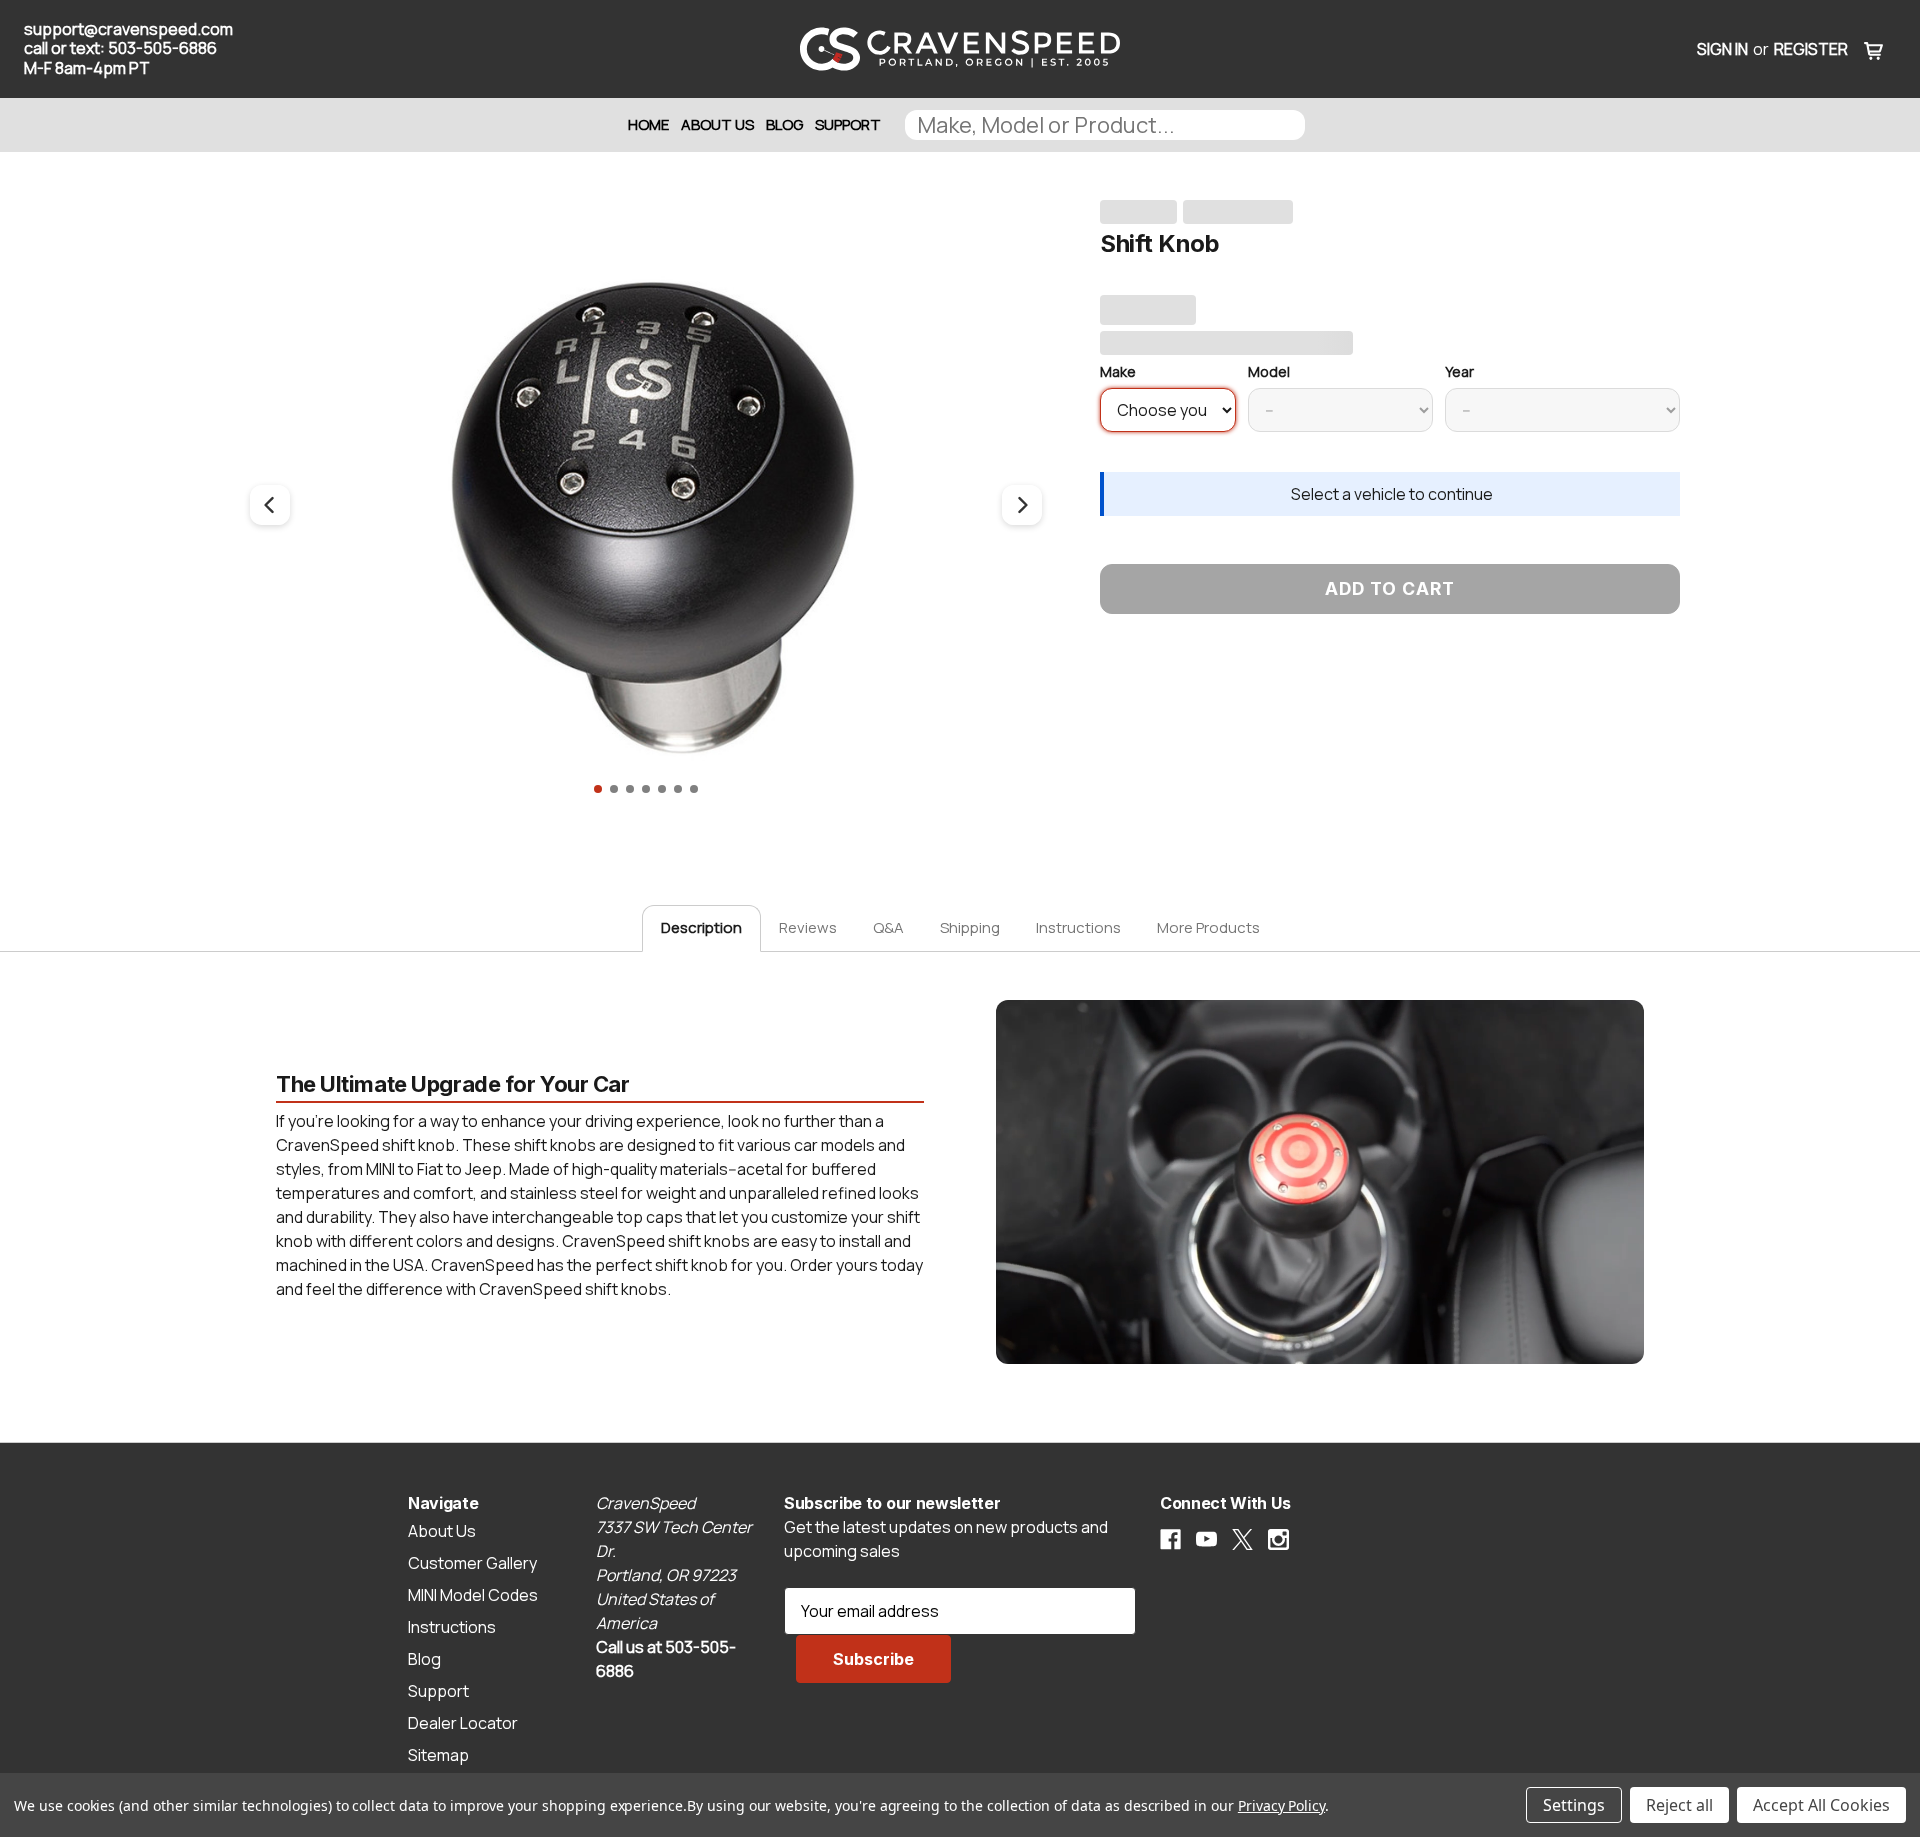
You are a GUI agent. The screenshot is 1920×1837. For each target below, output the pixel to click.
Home (648, 124)
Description (701, 927)
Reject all (1679, 1805)
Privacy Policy (1281, 1805)
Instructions (1078, 927)
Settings (1574, 1805)
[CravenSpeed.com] (959, 49)
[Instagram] (1278, 1539)
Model (1269, 371)
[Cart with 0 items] (1874, 49)
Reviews (808, 927)
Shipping (970, 927)
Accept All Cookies (1821, 1805)
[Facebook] (1170, 1539)
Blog (784, 124)
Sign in (1722, 49)
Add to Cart (1390, 588)
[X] (1242, 1539)
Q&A (888, 927)
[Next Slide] (1022, 505)
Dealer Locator (463, 1723)
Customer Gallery (472, 1563)
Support (848, 124)
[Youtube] (1206, 1539)
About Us (717, 124)
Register (1811, 49)
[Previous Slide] (270, 505)
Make (1118, 371)
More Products (1208, 927)
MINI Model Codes (473, 1595)
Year (1459, 371)
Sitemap (438, 1755)
